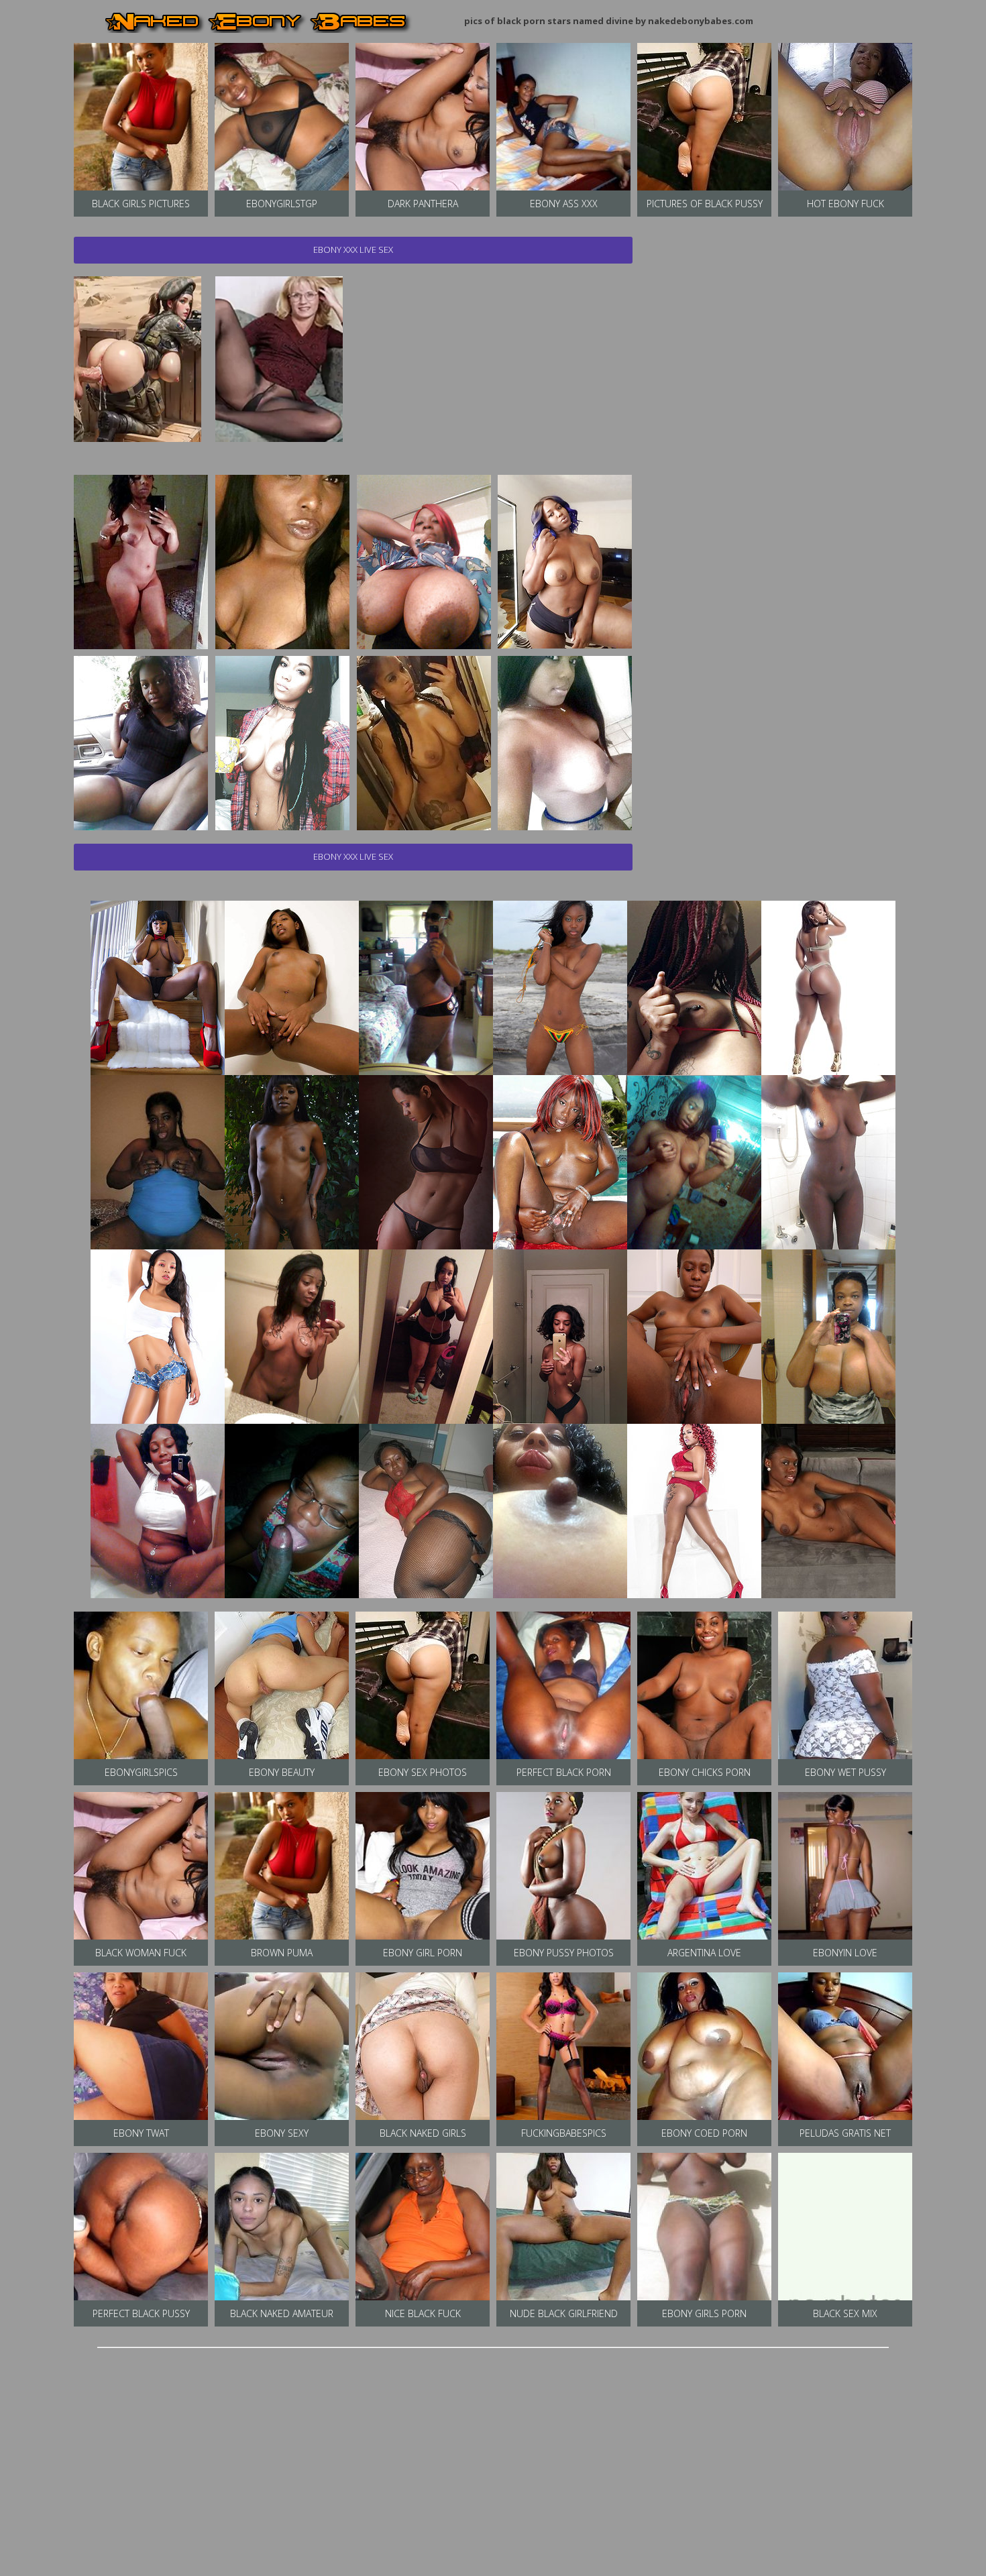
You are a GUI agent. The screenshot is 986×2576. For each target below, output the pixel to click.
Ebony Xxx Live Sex (353, 249)
